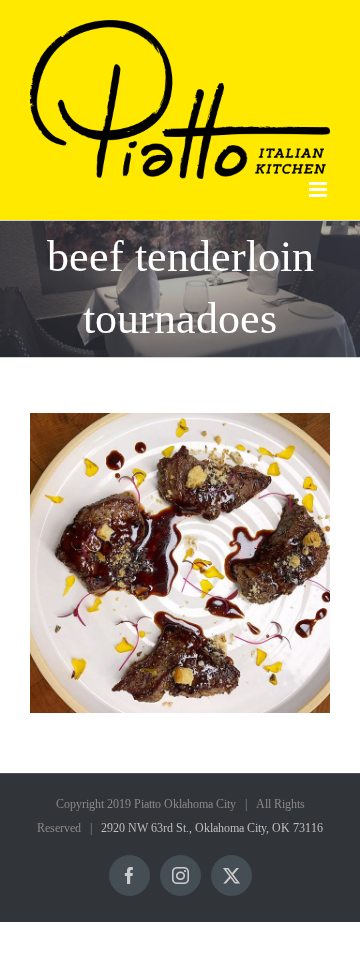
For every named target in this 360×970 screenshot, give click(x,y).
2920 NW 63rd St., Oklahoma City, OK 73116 (212, 828)
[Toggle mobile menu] (319, 189)
